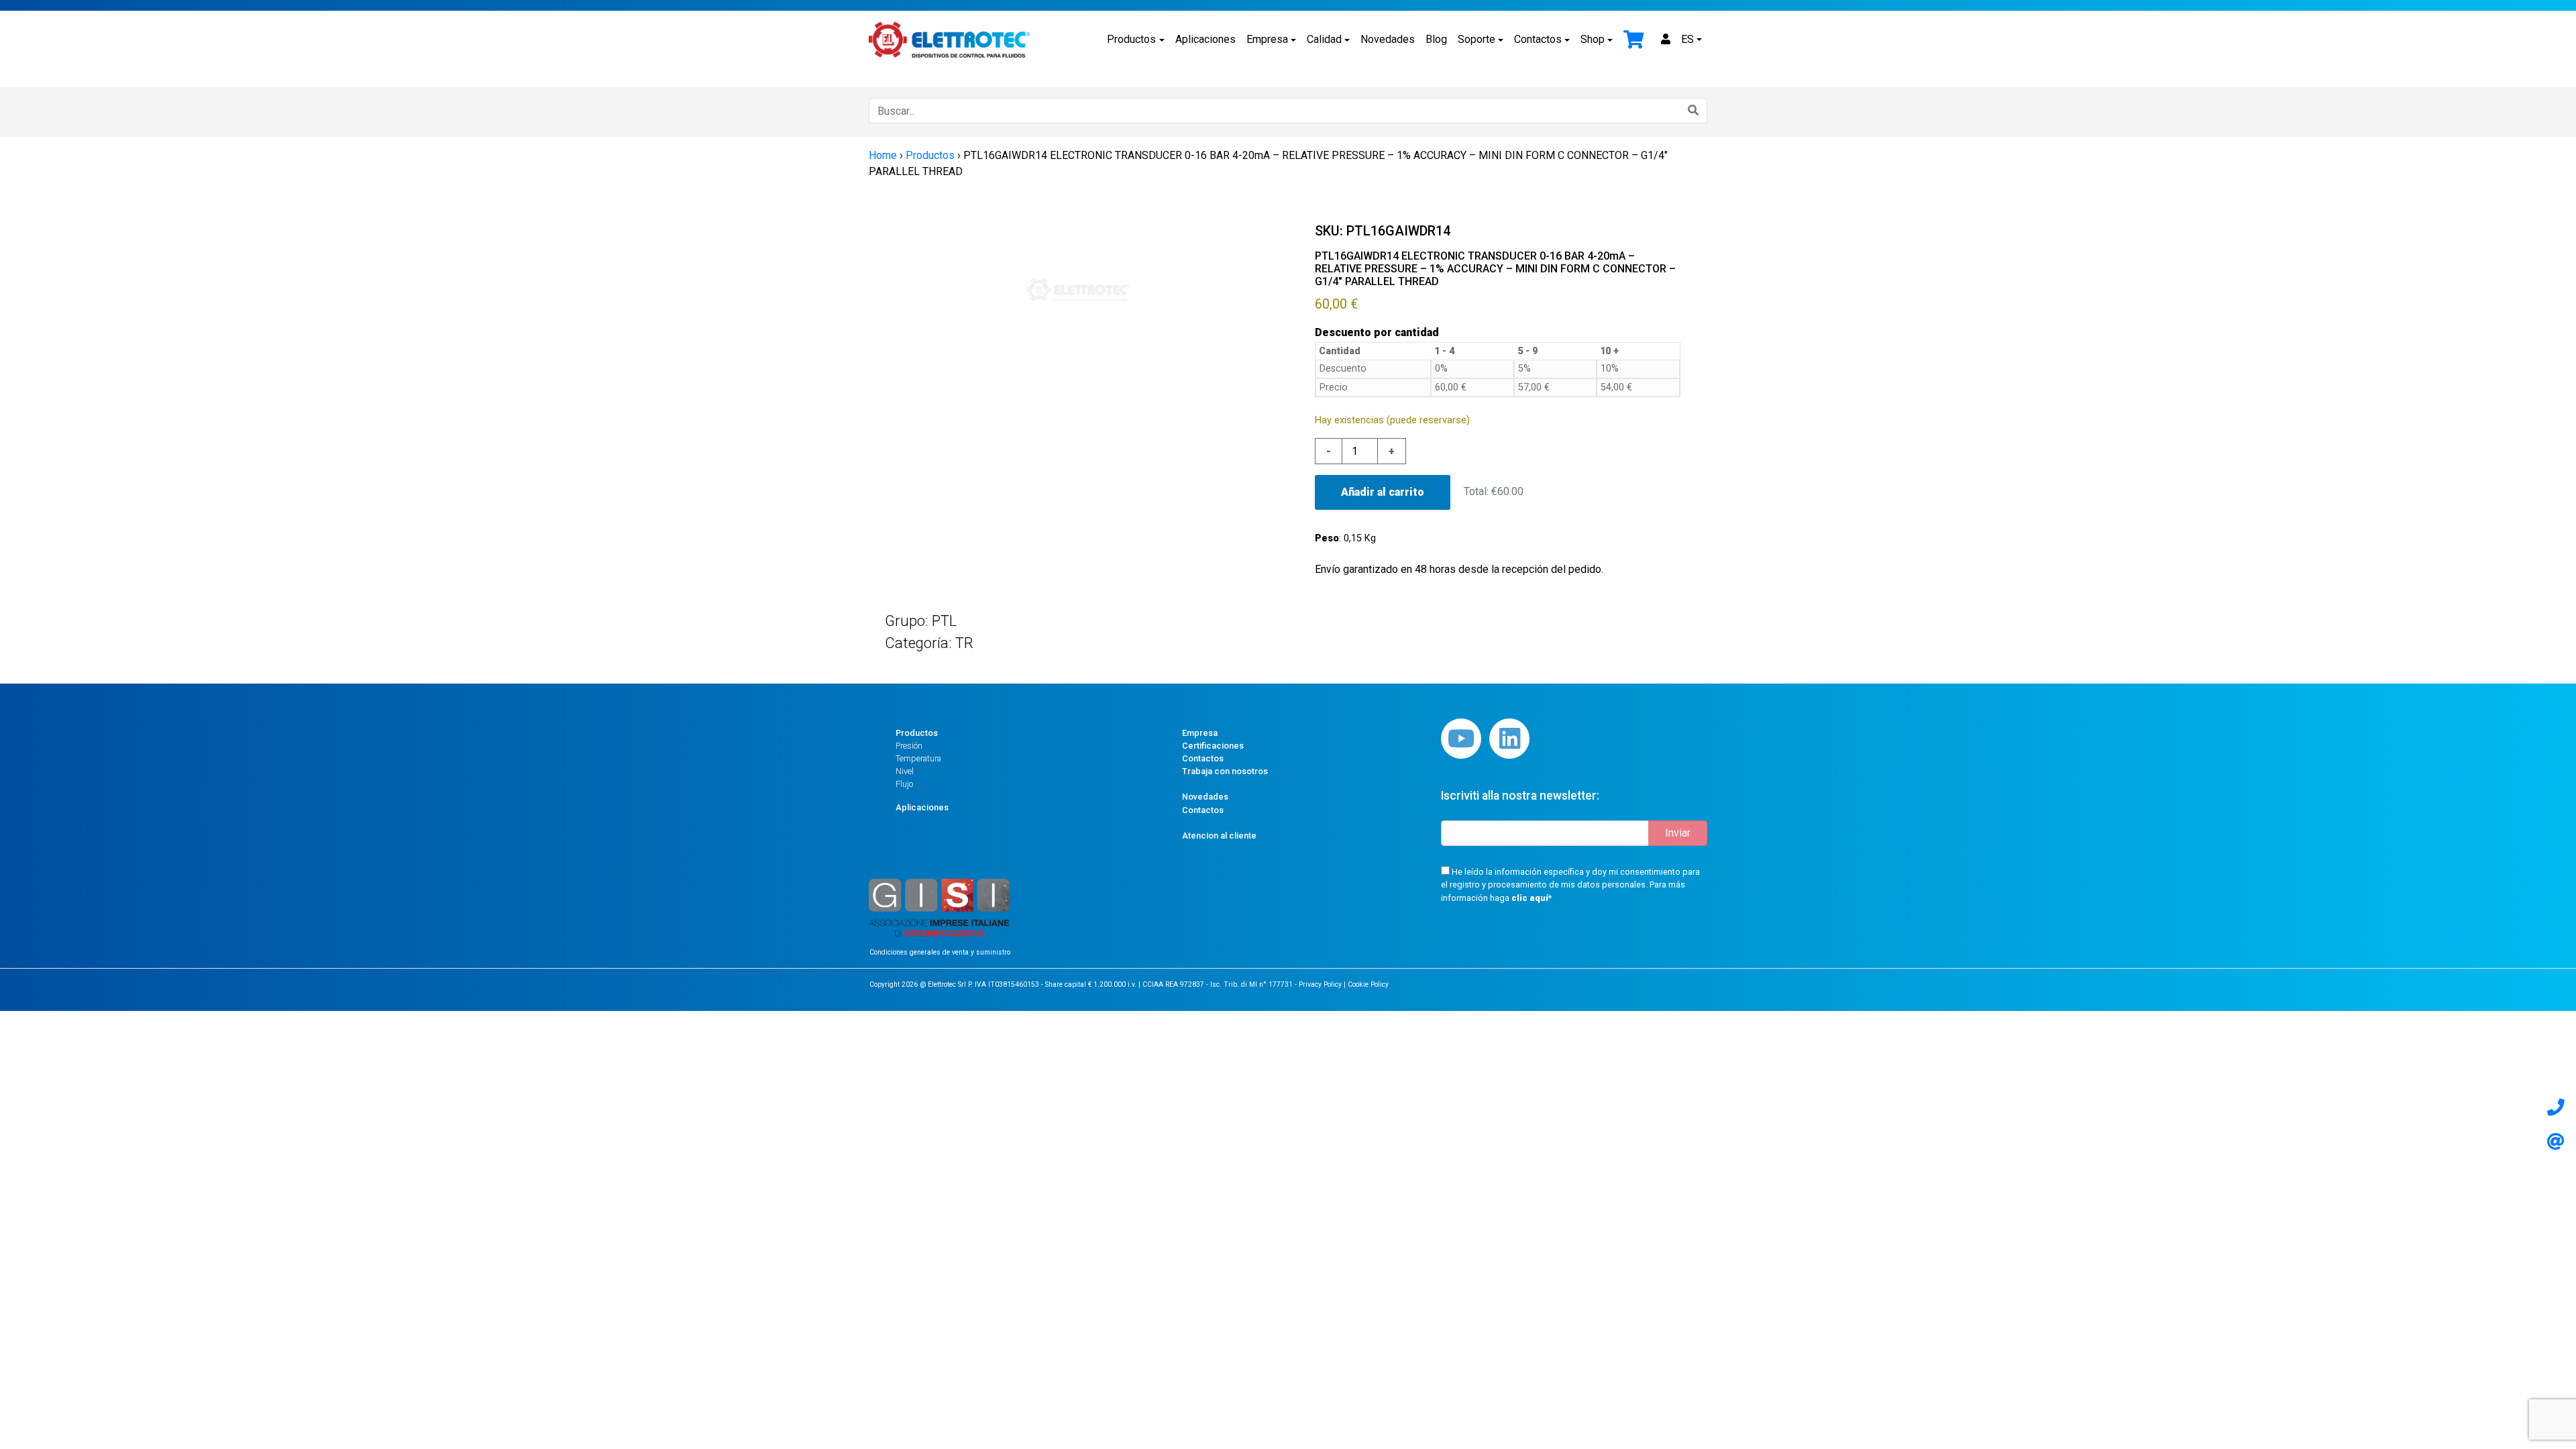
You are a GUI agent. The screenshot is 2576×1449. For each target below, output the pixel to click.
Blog (1436, 39)
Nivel (905, 771)
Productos (1131, 39)
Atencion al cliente (1219, 836)
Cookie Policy (1368, 984)
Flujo (904, 784)
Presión (909, 746)
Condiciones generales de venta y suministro (940, 952)
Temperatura (918, 758)
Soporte (1477, 39)
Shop (1593, 39)
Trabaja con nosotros (1225, 771)
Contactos (1538, 39)
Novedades (1388, 39)
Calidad (1324, 39)
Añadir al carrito (1383, 492)
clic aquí (1530, 898)
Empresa (1267, 39)
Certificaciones (1213, 746)
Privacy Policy (1320, 984)
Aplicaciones (1205, 39)
